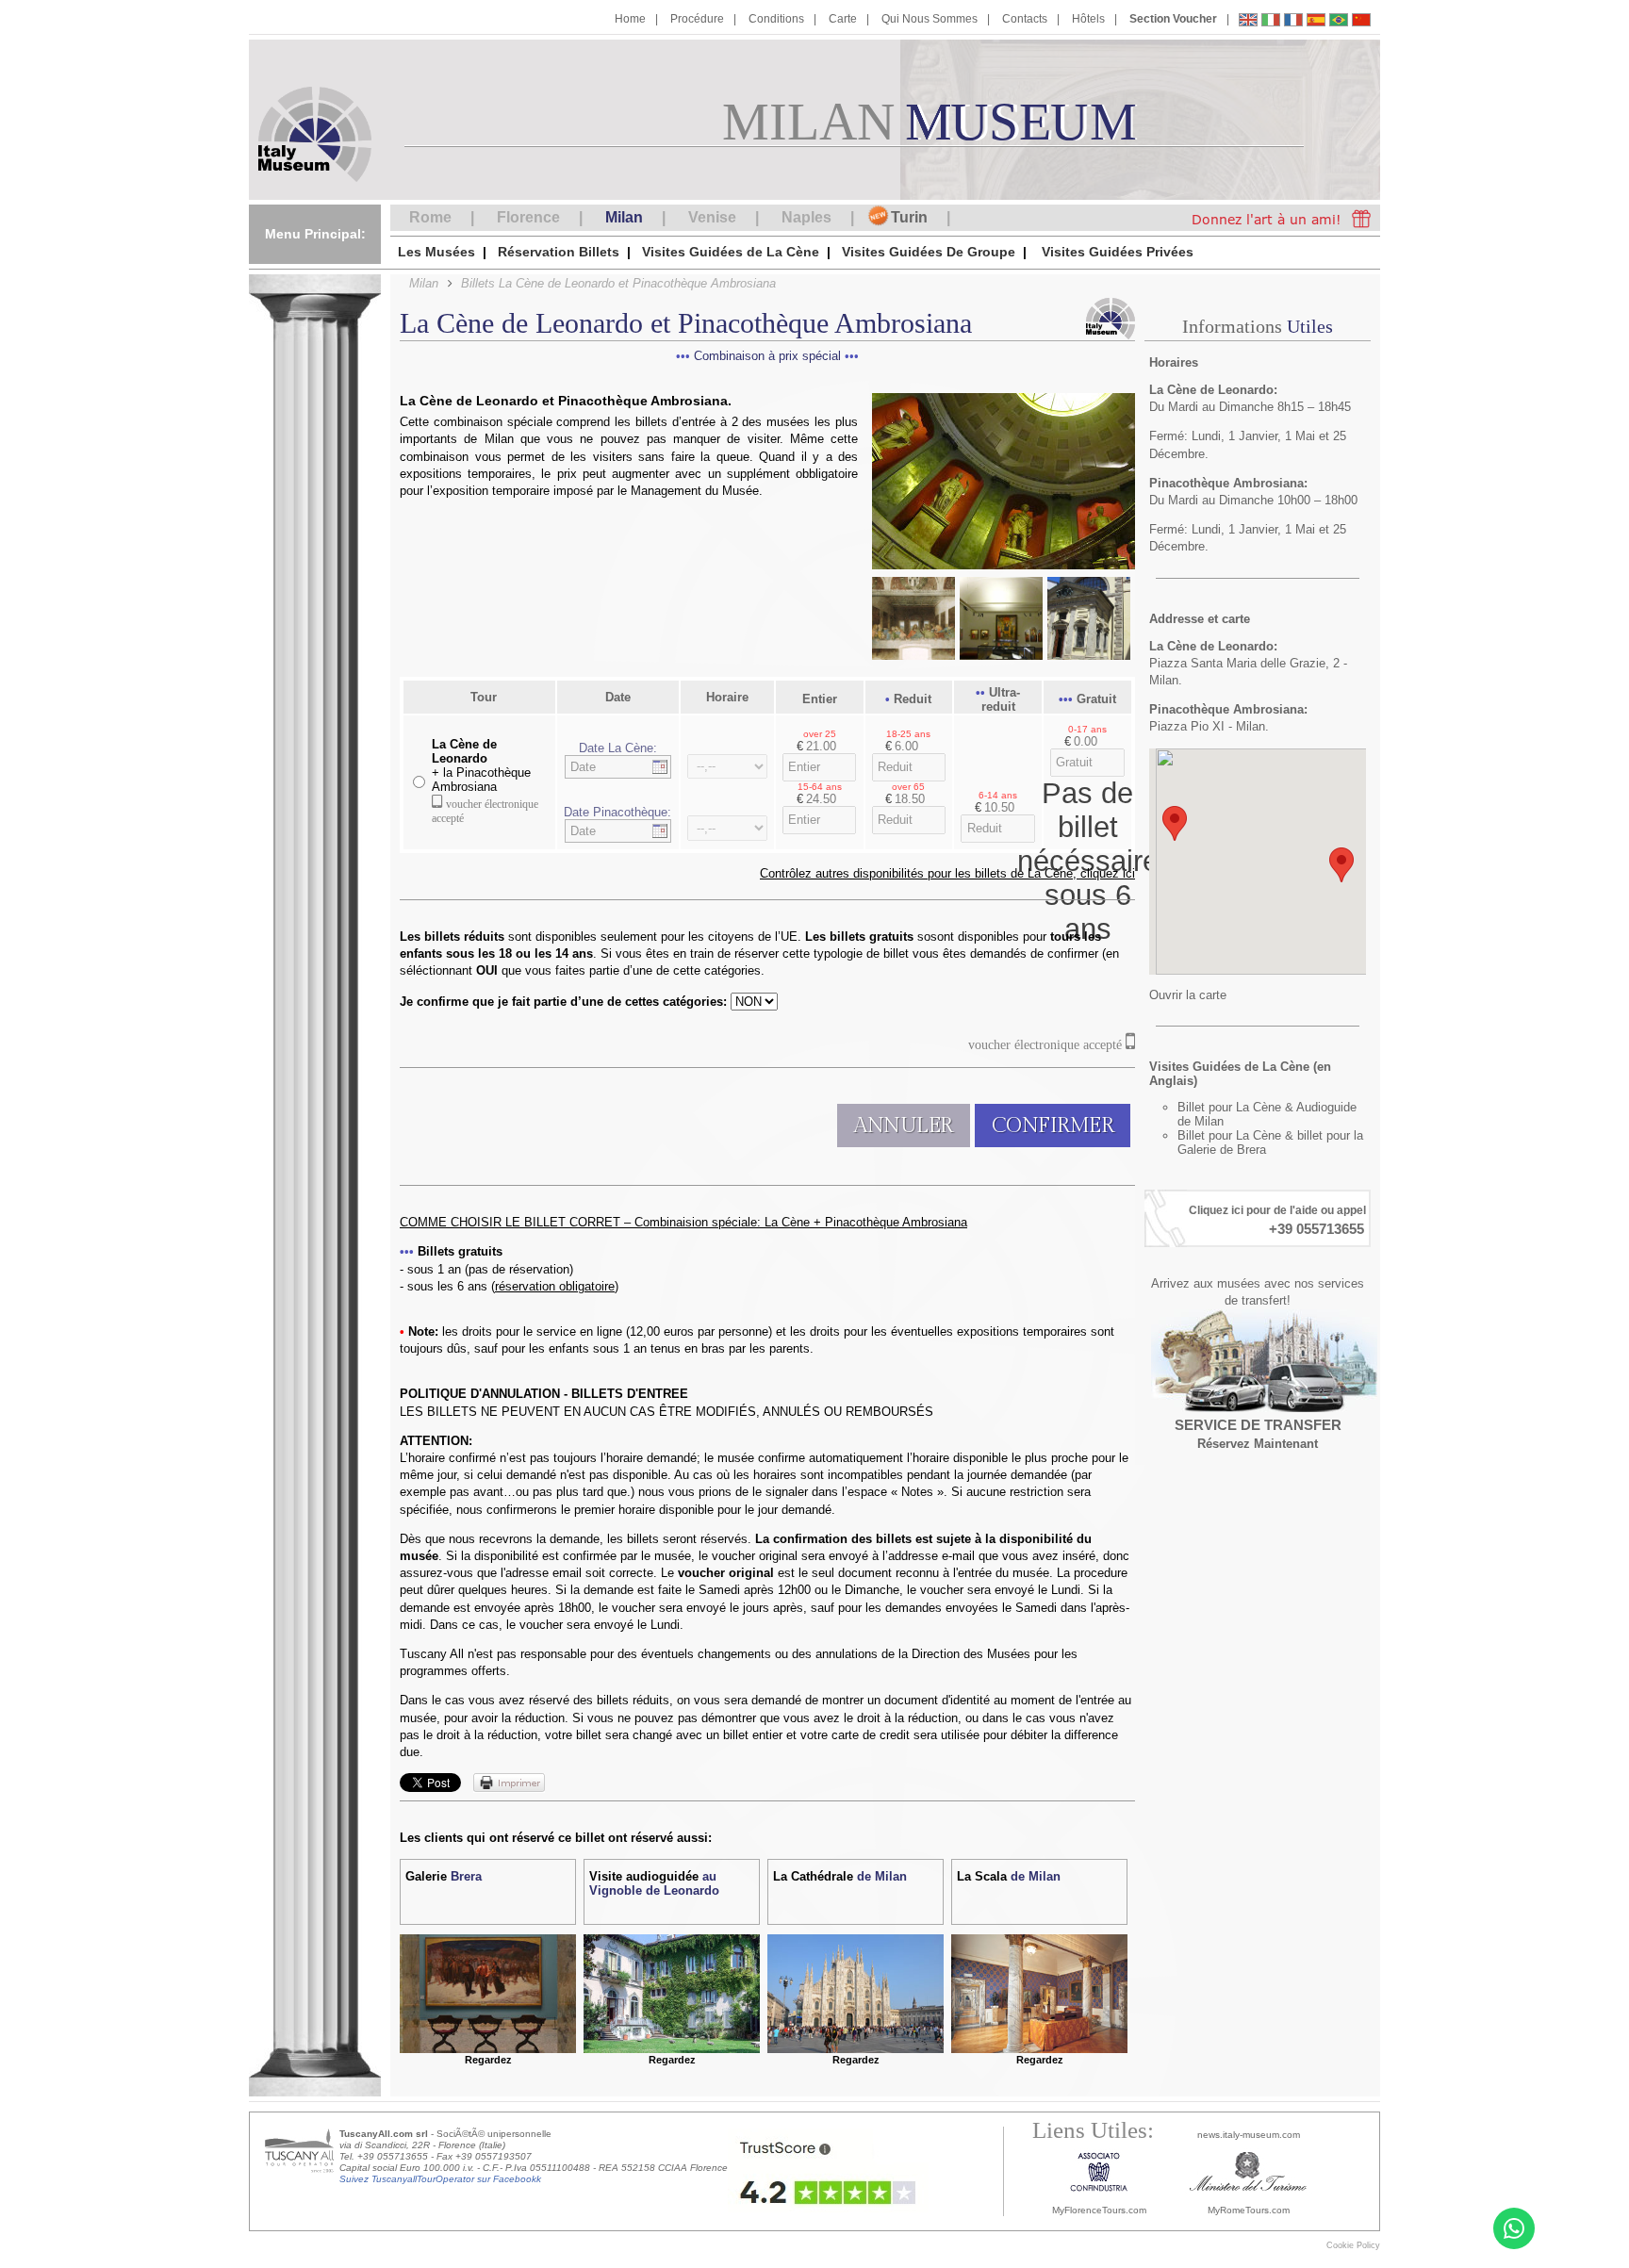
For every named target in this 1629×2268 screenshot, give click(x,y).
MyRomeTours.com (1249, 2210)
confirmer (1053, 1126)
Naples (806, 217)
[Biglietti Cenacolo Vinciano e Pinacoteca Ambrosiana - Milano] (1271, 22)
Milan (624, 217)
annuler (904, 1126)
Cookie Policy (1353, 2245)
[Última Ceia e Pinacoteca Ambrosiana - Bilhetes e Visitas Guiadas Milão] (1339, 22)
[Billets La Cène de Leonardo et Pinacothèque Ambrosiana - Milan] (1293, 22)
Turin (909, 217)
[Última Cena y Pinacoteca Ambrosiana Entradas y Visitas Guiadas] (1316, 22)
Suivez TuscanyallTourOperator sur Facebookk (440, 2179)
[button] (1175, 823)
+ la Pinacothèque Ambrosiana (481, 765)
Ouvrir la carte (1188, 995)
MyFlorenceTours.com (1099, 2210)
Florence (528, 217)
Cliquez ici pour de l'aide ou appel (1277, 1210)
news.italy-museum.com (1249, 2135)
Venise (712, 217)
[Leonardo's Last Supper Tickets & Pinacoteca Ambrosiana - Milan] (1248, 22)
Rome (430, 217)
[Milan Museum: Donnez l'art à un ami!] (1276, 218)
